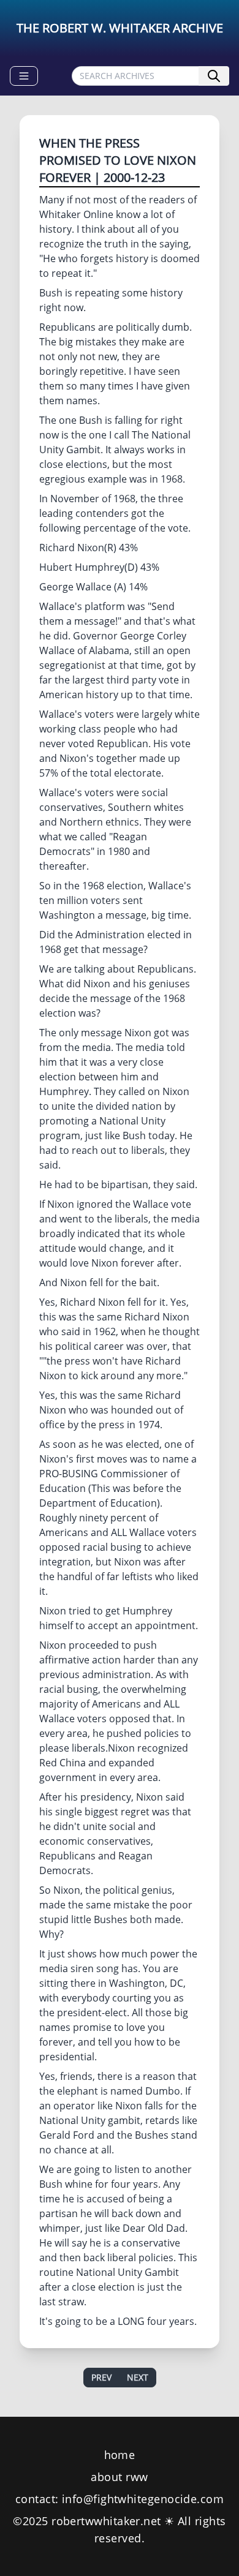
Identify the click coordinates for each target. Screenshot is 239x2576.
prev (101, 2377)
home (120, 2455)
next (138, 2377)
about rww (119, 2477)
